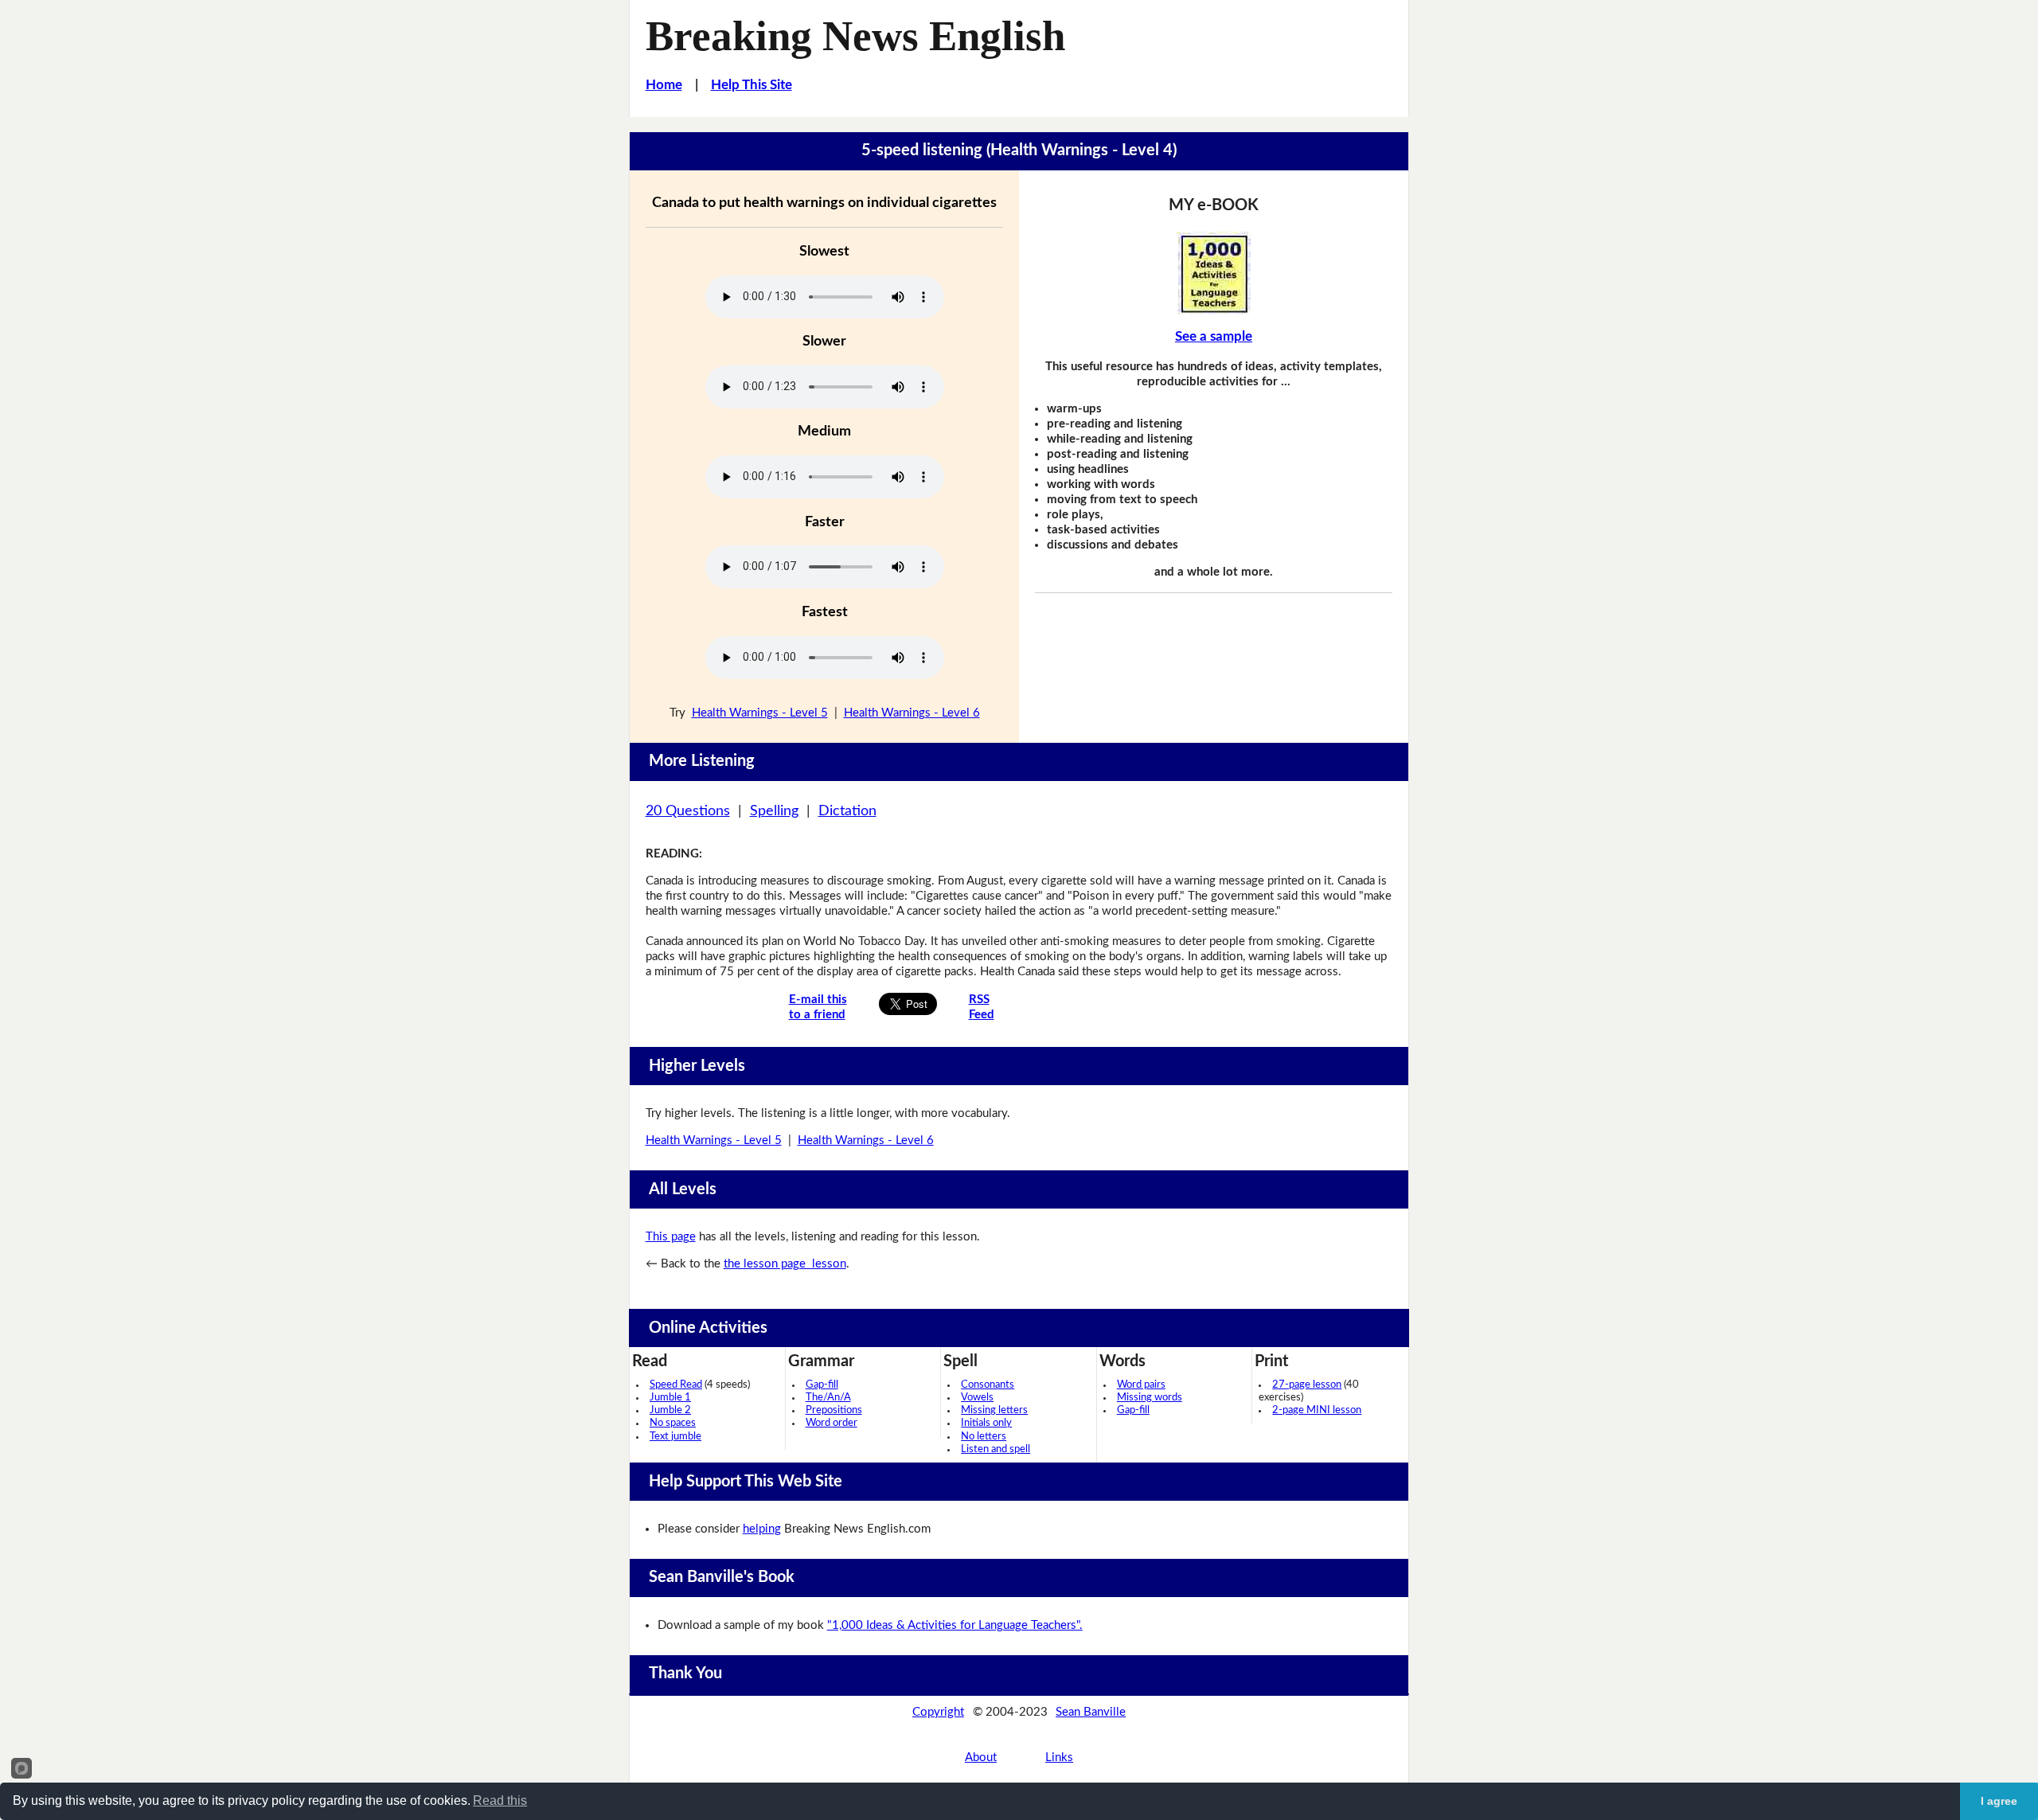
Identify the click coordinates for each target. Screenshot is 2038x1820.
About (981, 1758)
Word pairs (1141, 1385)
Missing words (1150, 1398)
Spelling (774, 811)
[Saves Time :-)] (1214, 273)
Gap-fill (822, 1385)
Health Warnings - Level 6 (912, 713)
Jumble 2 (670, 1410)
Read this (500, 1800)
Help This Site (752, 85)
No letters (984, 1437)
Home (664, 85)
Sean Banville (1091, 1712)
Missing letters (994, 1410)
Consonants (988, 1385)
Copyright (938, 1712)
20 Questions (688, 811)
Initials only (986, 1423)
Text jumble (675, 1437)
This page (671, 1237)
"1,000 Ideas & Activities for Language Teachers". (955, 1625)
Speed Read (676, 1385)
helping (762, 1529)
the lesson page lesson (785, 1264)
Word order (832, 1423)
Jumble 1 (670, 1398)
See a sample (1214, 336)
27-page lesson (1307, 1385)
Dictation (847, 811)
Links (1059, 1758)
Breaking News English (855, 36)
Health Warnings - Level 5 (760, 713)
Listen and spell (996, 1449)
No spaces (673, 1423)
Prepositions (834, 1410)
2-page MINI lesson (1317, 1410)
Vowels (977, 1398)
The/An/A (828, 1398)
